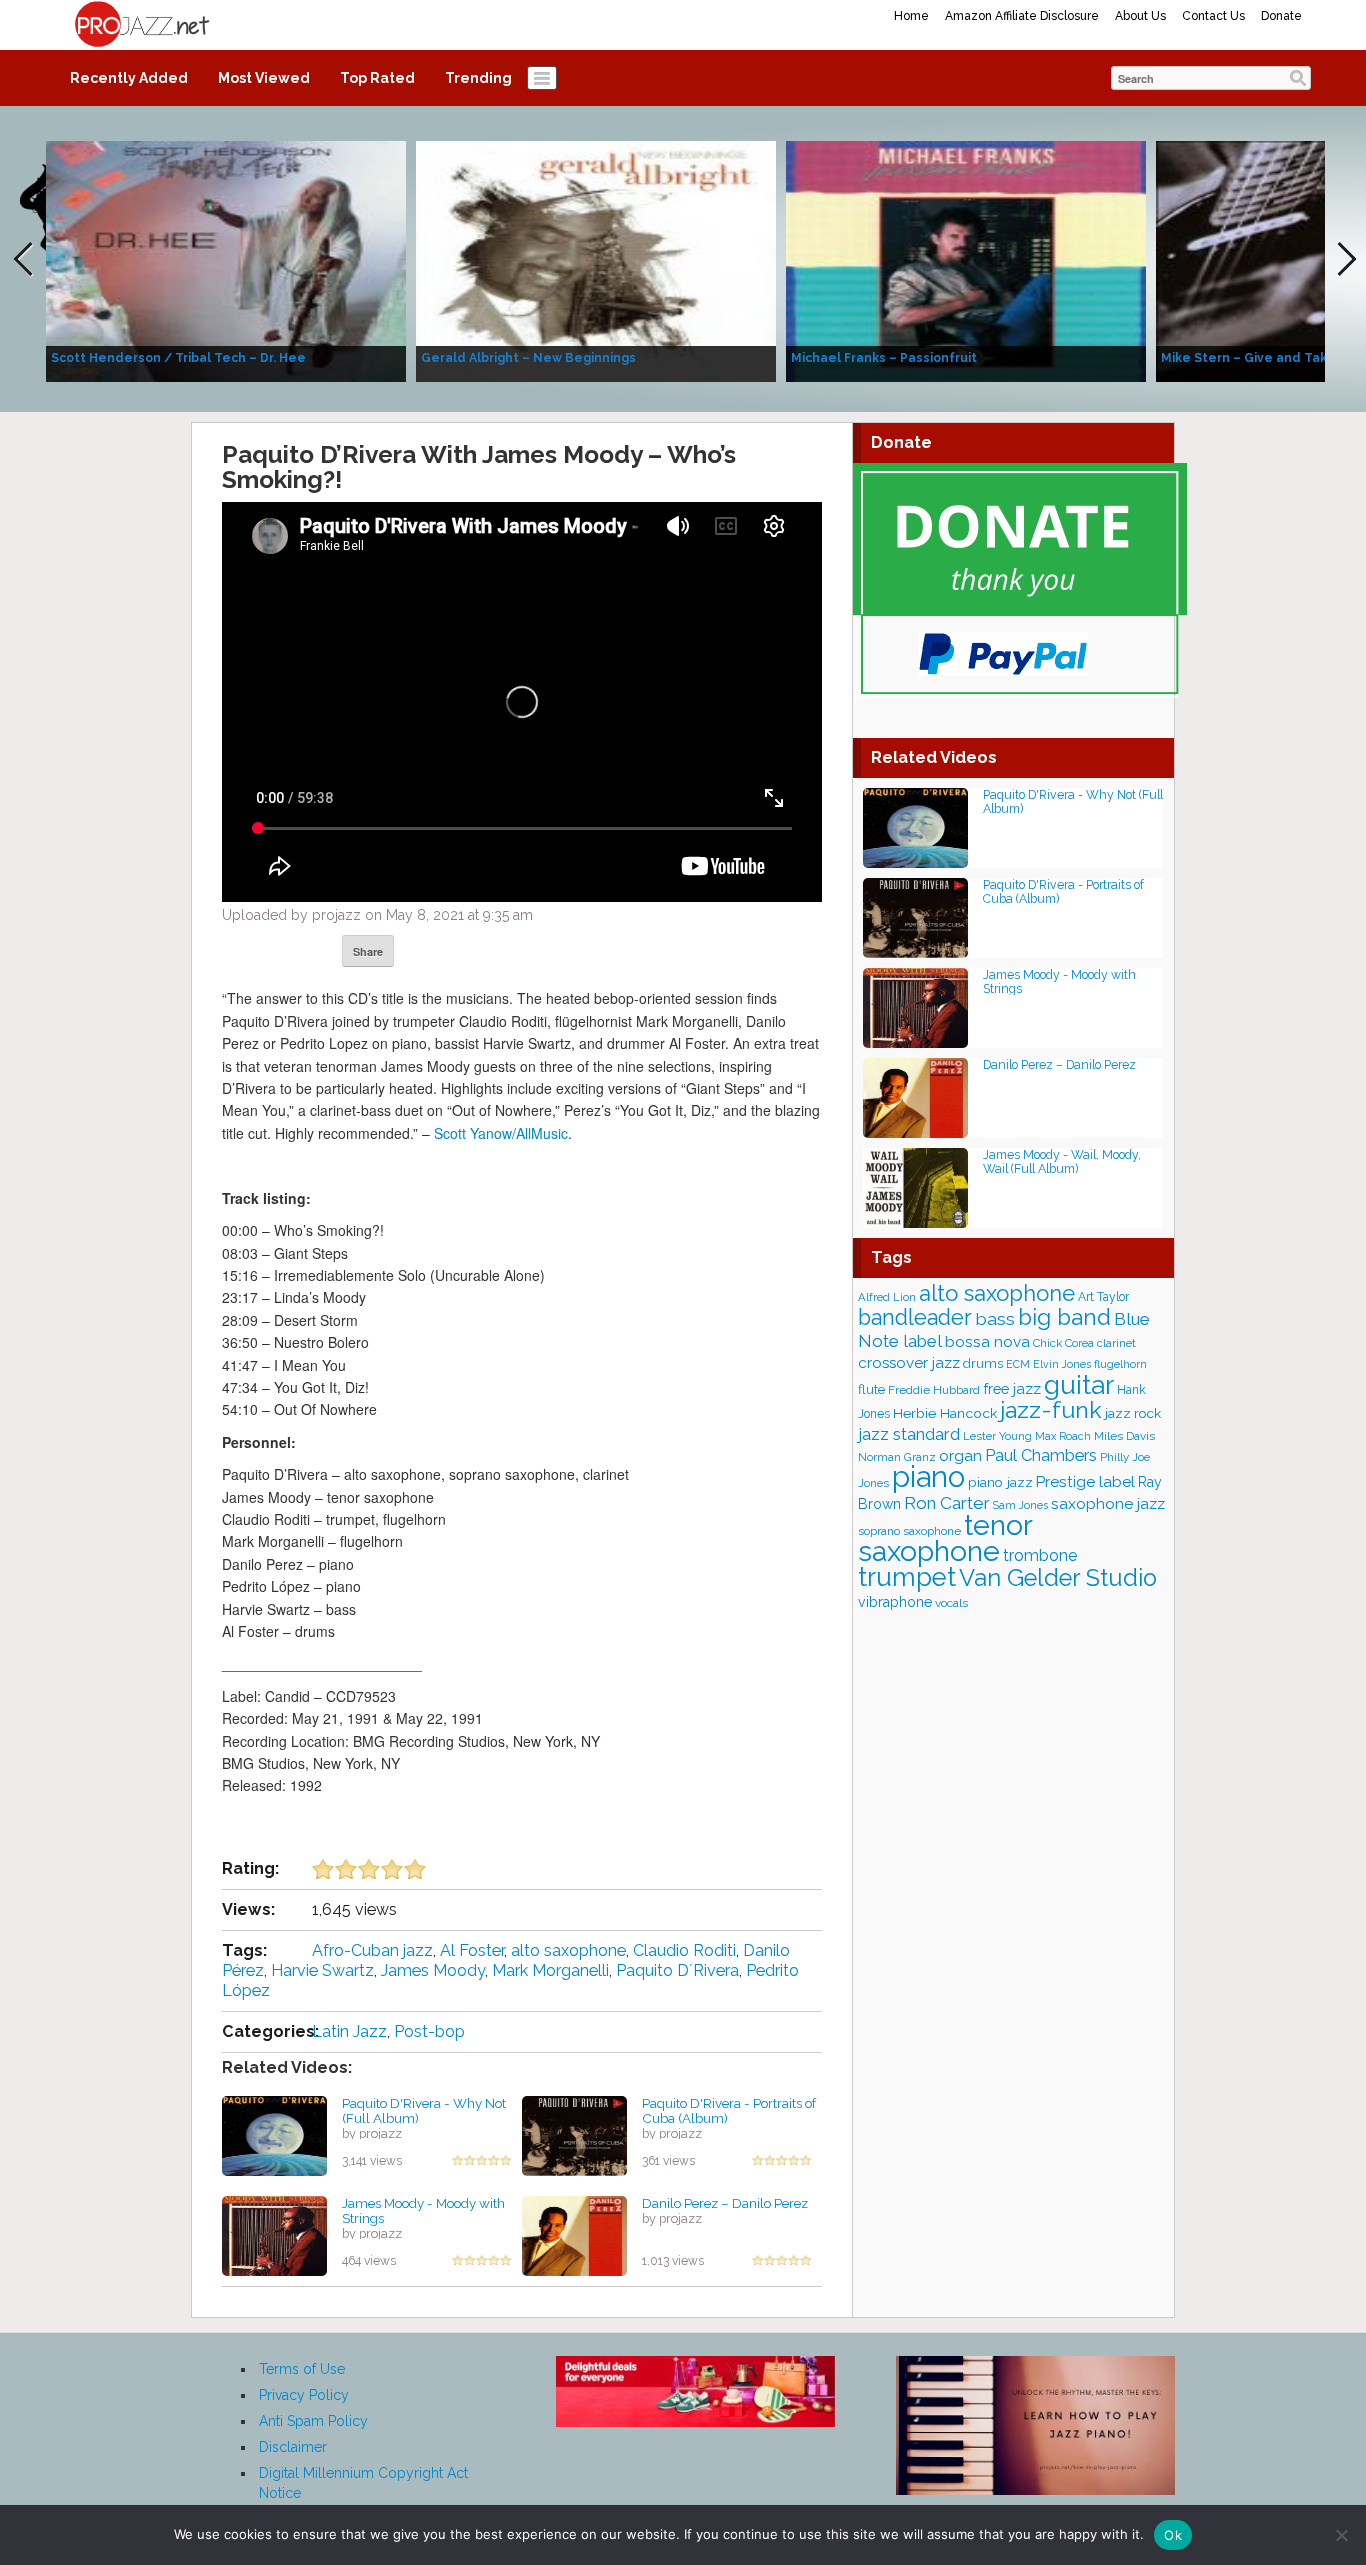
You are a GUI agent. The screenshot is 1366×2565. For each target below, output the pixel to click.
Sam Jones (1020, 1505)
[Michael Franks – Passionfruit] (966, 260)
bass (995, 1318)
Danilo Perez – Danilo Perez (725, 2203)
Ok (1173, 2535)
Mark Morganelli (550, 1970)
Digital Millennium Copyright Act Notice (363, 2483)
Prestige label (1085, 1481)
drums (983, 1363)
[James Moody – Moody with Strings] (274, 2235)
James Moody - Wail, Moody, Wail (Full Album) (1062, 1161)
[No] (1341, 2535)
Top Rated (377, 78)
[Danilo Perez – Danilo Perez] (574, 2235)
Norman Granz (897, 1457)
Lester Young (997, 1436)
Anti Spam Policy (313, 2421)
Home (911, 16)
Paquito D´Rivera (677, 1970)
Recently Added (129, 78)
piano (928, 1476)
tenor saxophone (945, 1538)
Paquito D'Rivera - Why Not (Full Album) (424, 2110)
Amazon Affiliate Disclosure (1022, 16)
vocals (951, 1603)
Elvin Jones (1062, 1364)
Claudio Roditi (684, 1950)
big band (1064, 1317)
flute (871, 1389)
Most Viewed (264, 78)
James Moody (433, 1970)
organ (960, 1455)
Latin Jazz (349, 2031)
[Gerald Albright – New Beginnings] (596, 260)
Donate (1281, 16)
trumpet (907, 1577)
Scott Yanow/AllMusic (501, 1133)
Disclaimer (293, 2447)
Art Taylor (1103, 1297)
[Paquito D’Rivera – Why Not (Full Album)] (274, 2135)
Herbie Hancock (945, 1413)
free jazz (1012, 1388)
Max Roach (1063, 1436)
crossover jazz (909, 1363)
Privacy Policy (304, 2395)
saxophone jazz (1108, 1503)
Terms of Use (302, 2369)
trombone (1040, 1555)
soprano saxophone (909, 1531)
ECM (1018, 1364)
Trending (478, 78)
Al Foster (472, 1950)
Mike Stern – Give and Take (1248, 358)
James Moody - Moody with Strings (423, 2210)
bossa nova (987, 1342)
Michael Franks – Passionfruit (884, 358)
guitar (1079, 1384)
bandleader (915, 1317)
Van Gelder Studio (1058, 1578)
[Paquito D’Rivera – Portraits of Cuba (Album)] (574, 2135)
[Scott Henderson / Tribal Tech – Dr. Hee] (226, 260)
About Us (1140, 16)
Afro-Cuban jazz (372, 1950)
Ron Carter (947, 1503)
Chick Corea (1063, 1343)
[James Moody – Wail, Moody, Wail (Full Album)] (915, 1186)
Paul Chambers (1041, 1455)
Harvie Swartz (322, 1970)
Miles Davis (1124, 1436)
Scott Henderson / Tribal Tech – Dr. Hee (178, 358)
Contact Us (1213, 16)
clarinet (1116, 1343)
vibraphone (895, 1602)
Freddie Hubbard (934, 1390)
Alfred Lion (887, 1297)
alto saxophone (568, 1950)
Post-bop (429, 2031)
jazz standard (909, 1434)
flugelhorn (1120, 1364)
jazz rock (1133, 1413)
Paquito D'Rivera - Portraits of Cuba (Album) (729, 2110)
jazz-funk (1051, 1409)
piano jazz (1000, 1482)
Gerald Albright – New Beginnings (528, 358)
